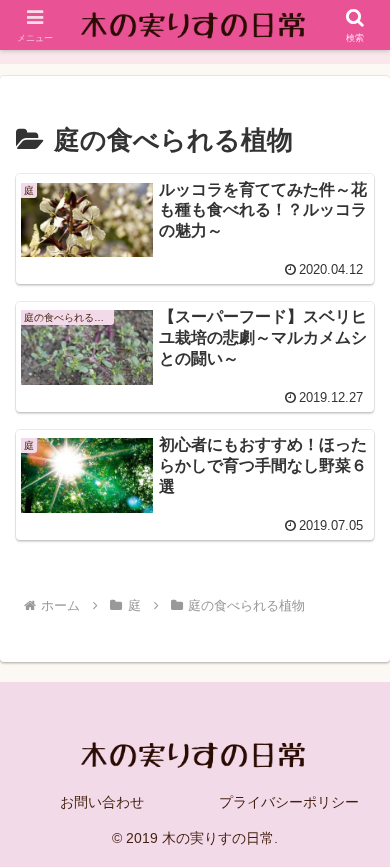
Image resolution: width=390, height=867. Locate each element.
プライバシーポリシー (289, 802)
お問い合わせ (102, 802)
